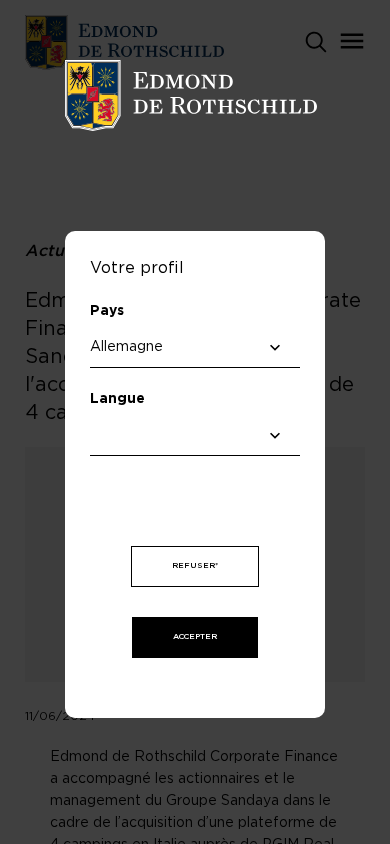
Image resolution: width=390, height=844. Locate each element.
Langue (117, 399)
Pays (107, 311)
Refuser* (195, 566)
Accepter (195, 637)
